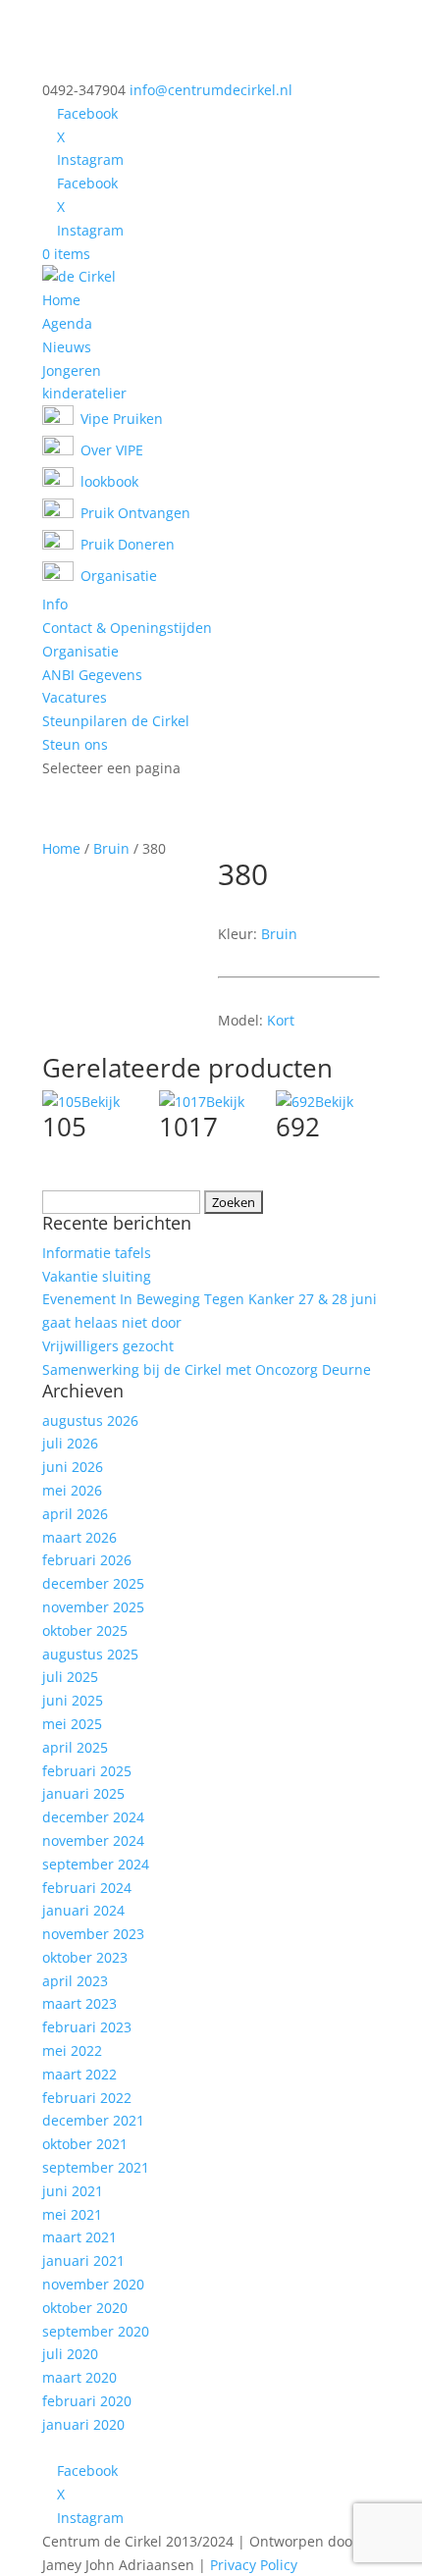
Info (55, 604)
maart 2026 (79, 1537)
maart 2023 (79, 2003)
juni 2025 (73, 1700)
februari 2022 (87, 2098)
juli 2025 (70, 1677)
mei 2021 (72, 2214)
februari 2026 (87, 1560)
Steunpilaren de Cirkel (116, 721)
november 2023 (93, 1934)
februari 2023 (87, 2027)
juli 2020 (70, 2354)
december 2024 (93, 1817)
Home (61, 300)
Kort (281, 1020)
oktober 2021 (85, 2144)
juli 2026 (70, 1443)
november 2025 (93, 1607)
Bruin (111, 848)
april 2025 (75, 1747)
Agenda (67, 323)
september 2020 (96, 2331)
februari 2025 (87, 1771)
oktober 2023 (85, 1957)
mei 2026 (72, 1490)
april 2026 (75, 1514)
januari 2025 (83, 1793)
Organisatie (80, 651)
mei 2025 (72, 1724)
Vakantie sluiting (97, 1276)
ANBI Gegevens (92, 675)
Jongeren (72, 370)
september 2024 (96, 1864)
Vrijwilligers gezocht (108, 1346)
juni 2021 (73, 2191)
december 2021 (93, 2120)
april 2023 (75, 1981)
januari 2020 (83, 2424)
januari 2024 (83, 1910)
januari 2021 (83, 2261)
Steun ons (75, 744)
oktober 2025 (85, 1630)
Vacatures (75, 697)
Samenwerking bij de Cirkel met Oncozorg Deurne (207, 1369)
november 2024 (93, 1840)
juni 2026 (73, 1467)
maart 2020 (79, 2377)
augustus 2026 (90, 1420)
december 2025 (93, 1583)
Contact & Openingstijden (127, 628)
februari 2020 (87, 2401)
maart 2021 (79, 2237)
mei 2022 (72, 2050)
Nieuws (67, 347)
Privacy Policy (254, 2565)
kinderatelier (84, 393)
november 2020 (93, 2284)
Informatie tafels (97, 1253)
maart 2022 (79, 2074)
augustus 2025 (90, 1654)
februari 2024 (87, 1888)
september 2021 (96, 2167)
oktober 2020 (85, 2308)
